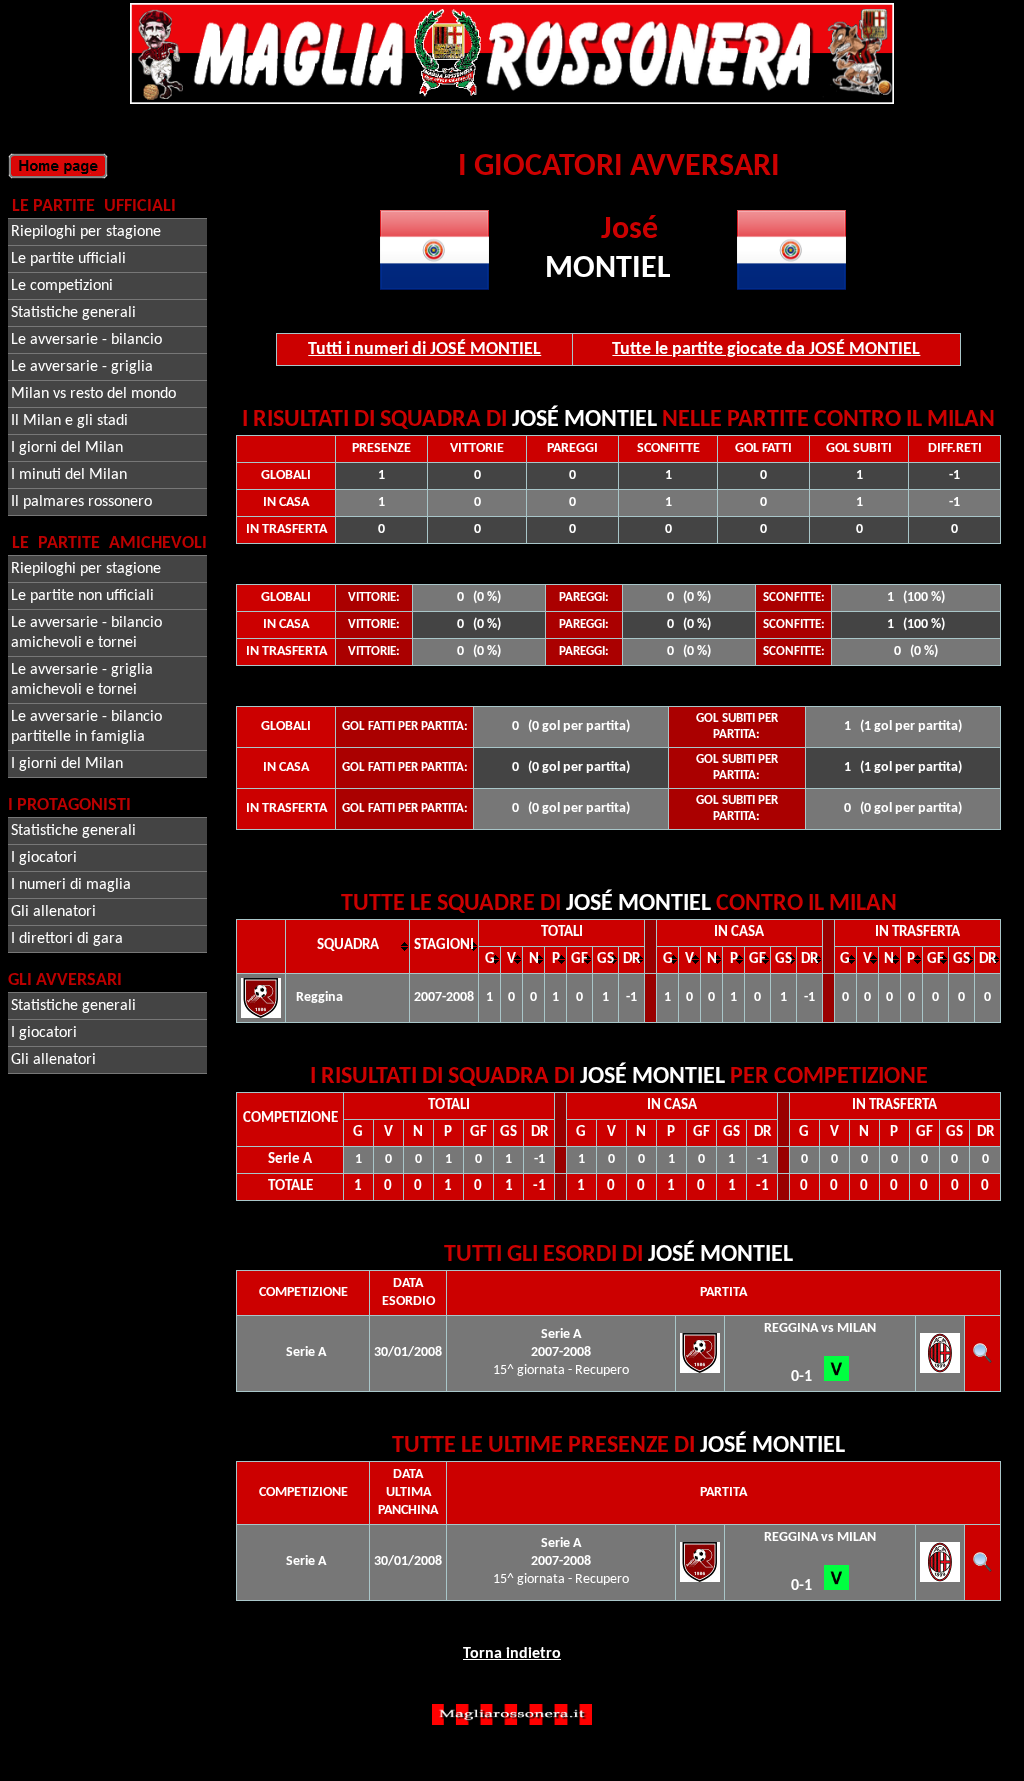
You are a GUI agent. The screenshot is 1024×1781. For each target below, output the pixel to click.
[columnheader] (348, 946)
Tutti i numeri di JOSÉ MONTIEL (424, 349)
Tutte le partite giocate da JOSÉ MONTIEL (766, 349)
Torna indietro (512, 1654)
